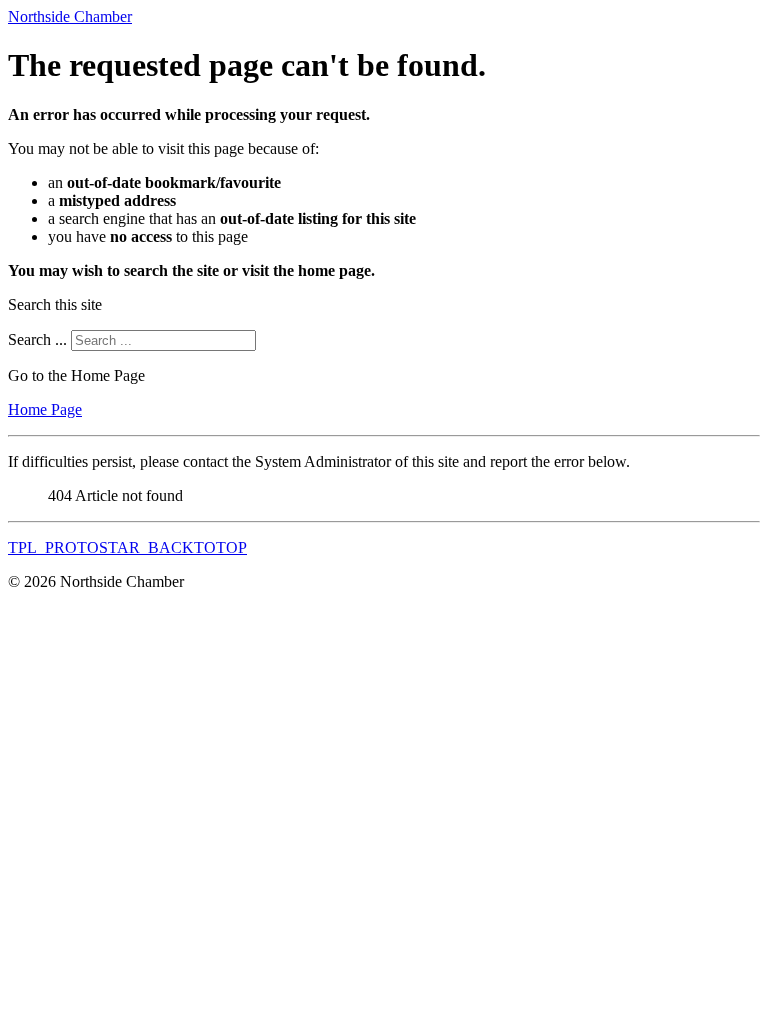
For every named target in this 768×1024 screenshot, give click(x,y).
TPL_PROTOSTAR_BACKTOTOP (127, 547)
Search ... (37, 339)
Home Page (45, 409)
